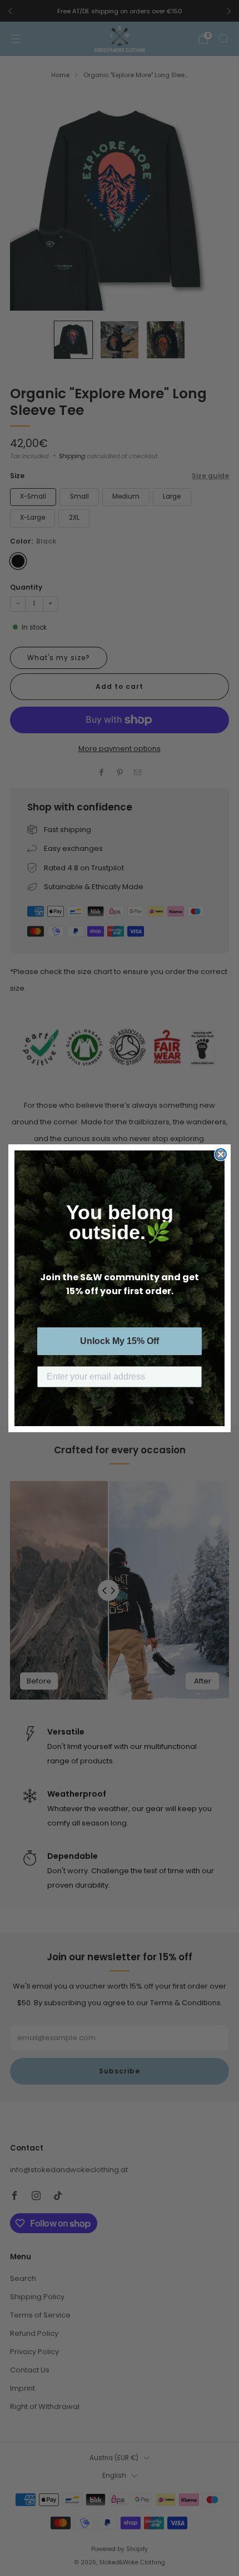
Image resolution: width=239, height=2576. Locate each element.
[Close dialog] (221, 1154)
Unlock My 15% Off (120, 1341)
